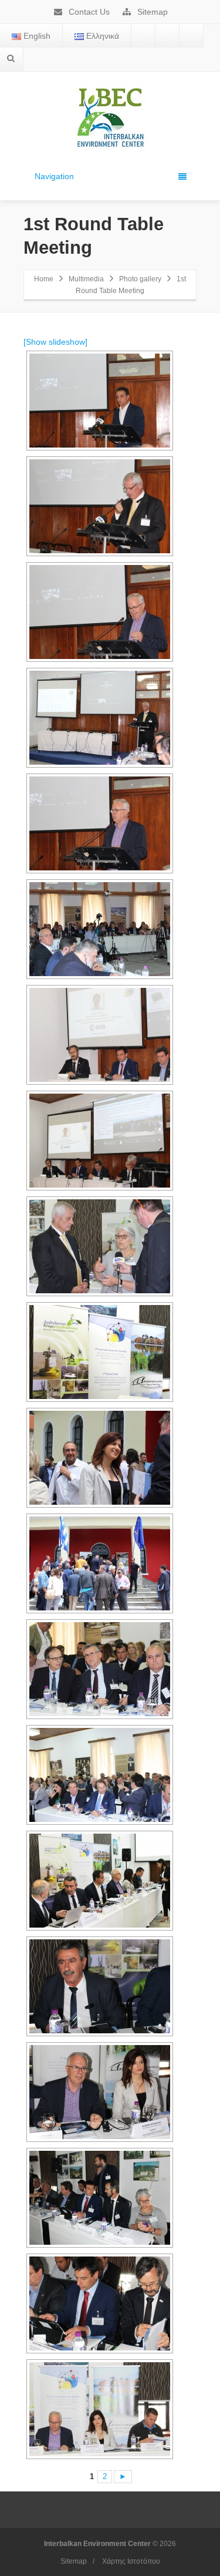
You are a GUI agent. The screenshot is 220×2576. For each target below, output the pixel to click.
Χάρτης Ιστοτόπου (131, 2561)
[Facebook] (143, 36)
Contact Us (88, 12)
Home (44, 279)
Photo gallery (140, 279)
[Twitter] (167, 36)
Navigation (54, 176)
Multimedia (86, 279)
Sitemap (151, 12)
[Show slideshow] (55, 342)
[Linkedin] (191, 36)
